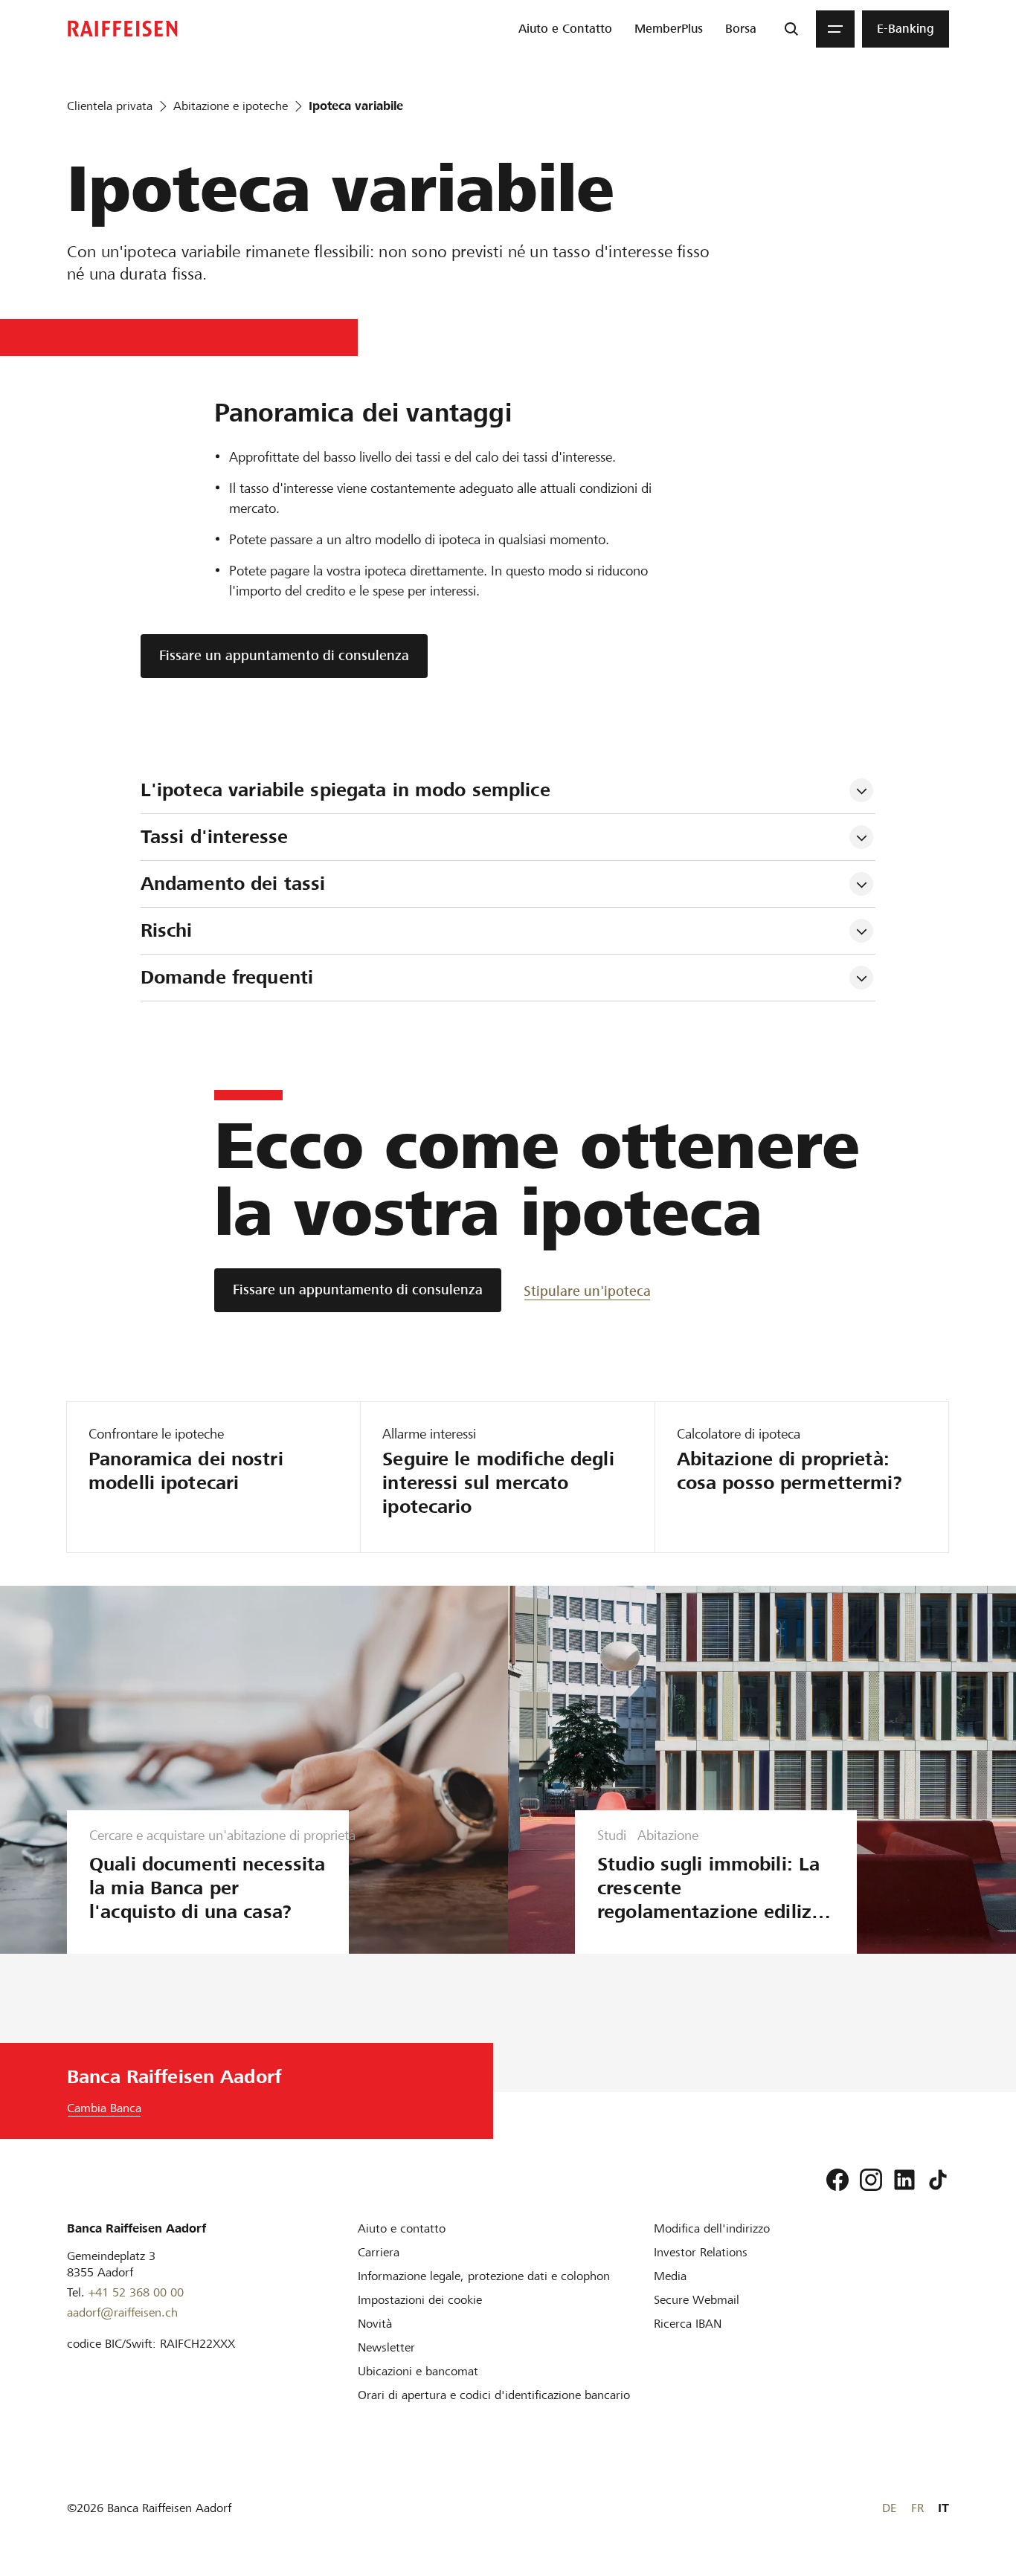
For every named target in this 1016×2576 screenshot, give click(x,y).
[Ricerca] (791, 29)
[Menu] (835, 29)
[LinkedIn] (904, 2180)
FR (917, 2508)
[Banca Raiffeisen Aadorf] (123, 29)
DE (889, 2508)
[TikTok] (938, 2180)
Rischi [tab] (167, 930)
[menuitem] (565, 29)
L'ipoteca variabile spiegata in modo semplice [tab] (345, 790)
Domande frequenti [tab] (227, 977)
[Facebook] (837, 2180)
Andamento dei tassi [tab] (233, 884)
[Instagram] (871, 2180)
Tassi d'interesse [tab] (214, 837)
